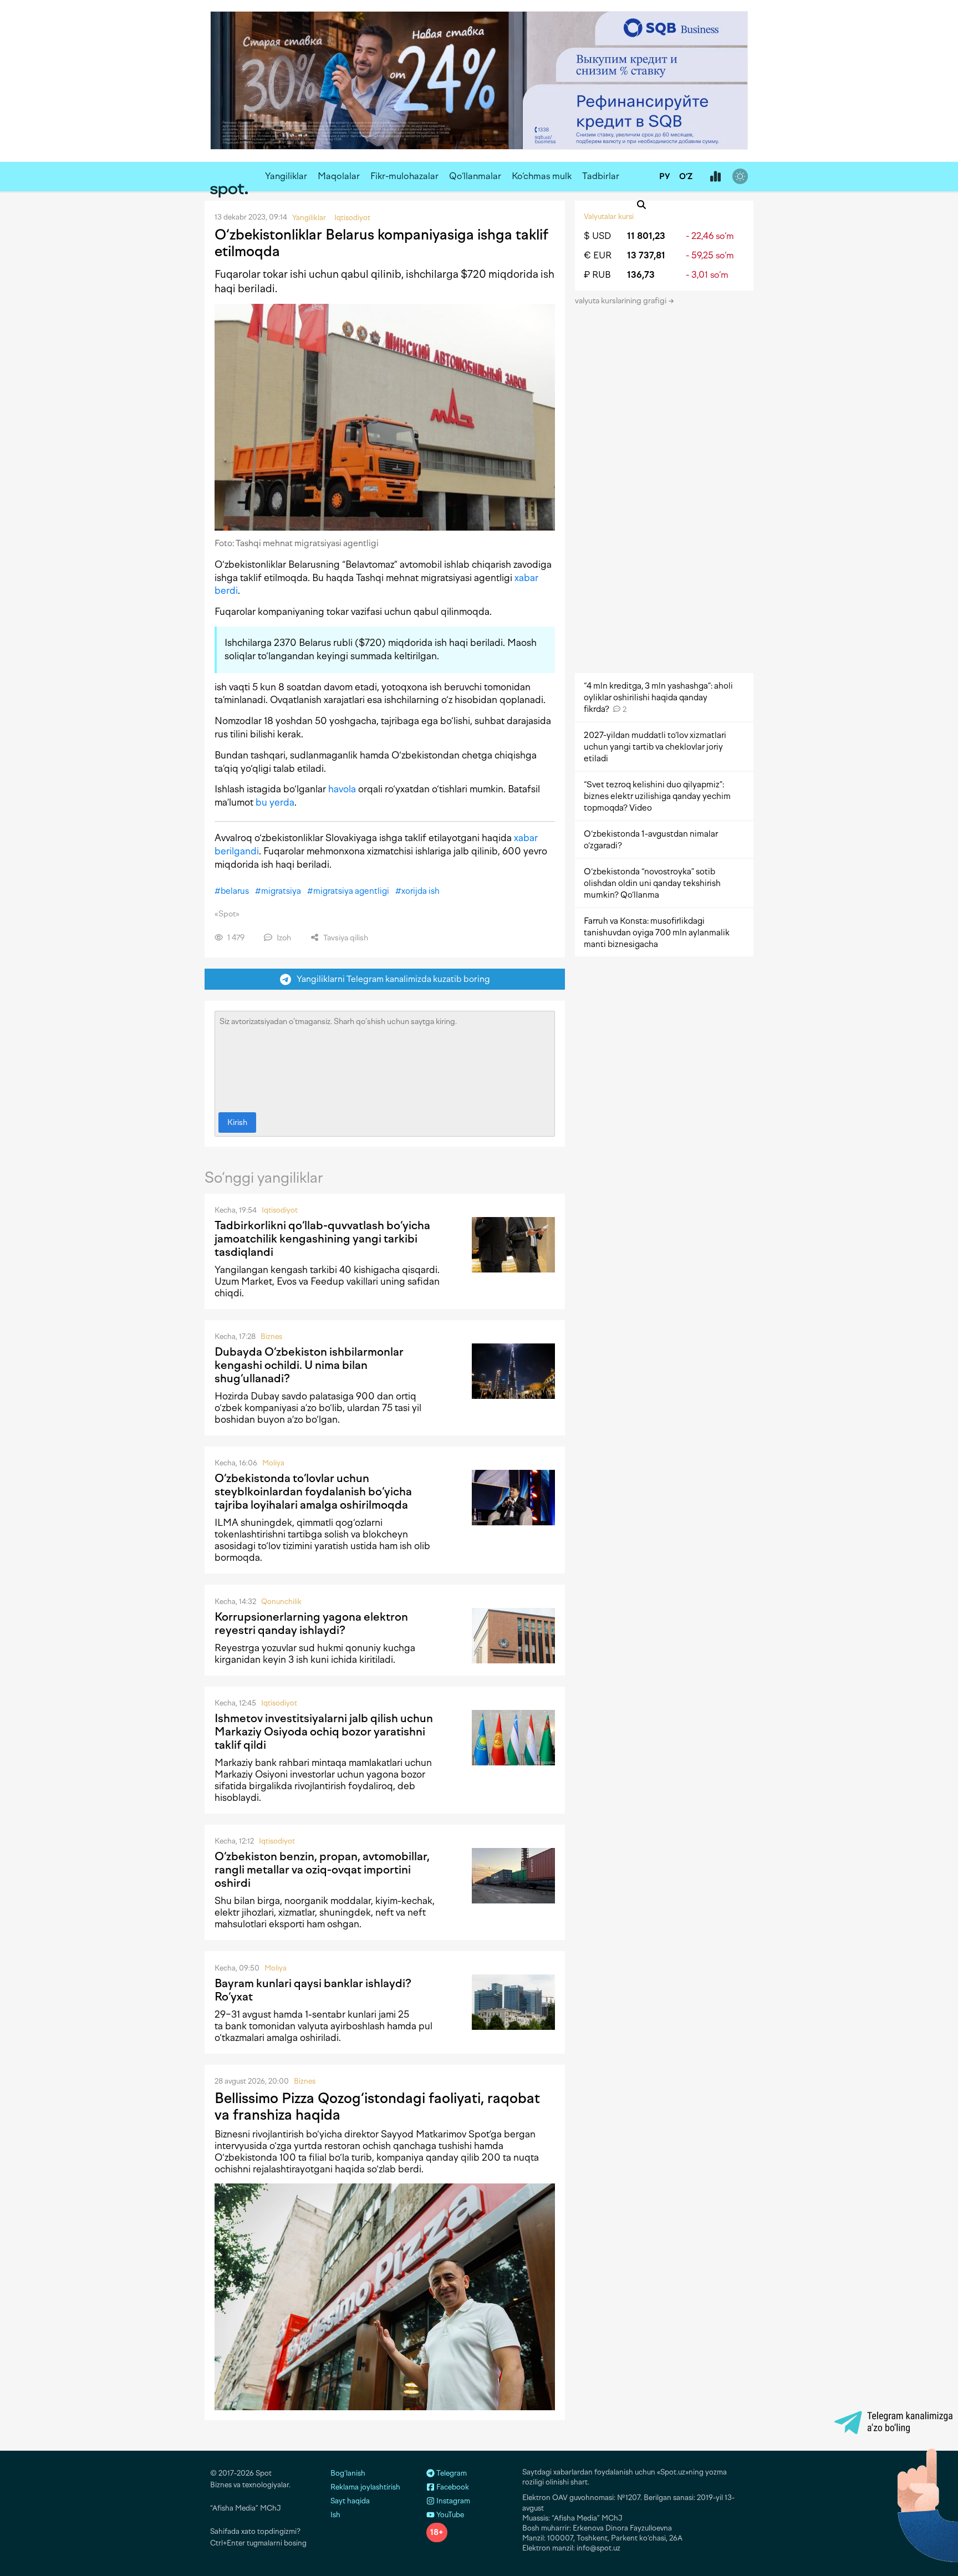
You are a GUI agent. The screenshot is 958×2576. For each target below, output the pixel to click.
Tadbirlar (601, 176)
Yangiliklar (286, 176)
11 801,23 (646, 236)
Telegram (451, 2473)
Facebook (452, 2487)
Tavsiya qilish (345, 938)
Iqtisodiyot (280, 1210)
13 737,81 (646, 255)
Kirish (237, 1122)
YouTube (449, 2515)
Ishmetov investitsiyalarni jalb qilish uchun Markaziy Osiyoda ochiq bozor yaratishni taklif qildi (324, 1732)
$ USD (597, 236)
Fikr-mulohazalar (404, 176)
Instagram (452, 2501)
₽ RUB (597, 275)
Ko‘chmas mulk (542, 176)
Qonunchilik (281, 1602)
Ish (335, 2515)
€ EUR (598, 255)
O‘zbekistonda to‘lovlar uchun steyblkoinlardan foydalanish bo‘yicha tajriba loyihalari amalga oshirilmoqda (313, 1491)
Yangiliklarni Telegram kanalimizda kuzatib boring (391, 979)
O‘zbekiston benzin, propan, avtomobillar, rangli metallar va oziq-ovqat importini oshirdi (322, 1870)
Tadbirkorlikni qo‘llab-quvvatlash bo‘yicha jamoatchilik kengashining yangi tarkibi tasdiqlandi (322, 1239)
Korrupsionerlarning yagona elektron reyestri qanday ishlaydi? (311, 1623)
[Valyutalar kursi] (715, 177)
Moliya (273, 1463)
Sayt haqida (350, 2501)
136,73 (641, 275)
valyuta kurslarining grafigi (621, 301)
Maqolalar (339, 176)
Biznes (271, 1337)
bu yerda (275, 802)
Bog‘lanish (348, 2473)
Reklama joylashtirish (365, 2487)
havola (342, 789)
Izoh (283, 938)
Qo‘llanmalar (475, 176)
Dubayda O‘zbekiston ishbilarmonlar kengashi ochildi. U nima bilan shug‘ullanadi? (309, 1365)
